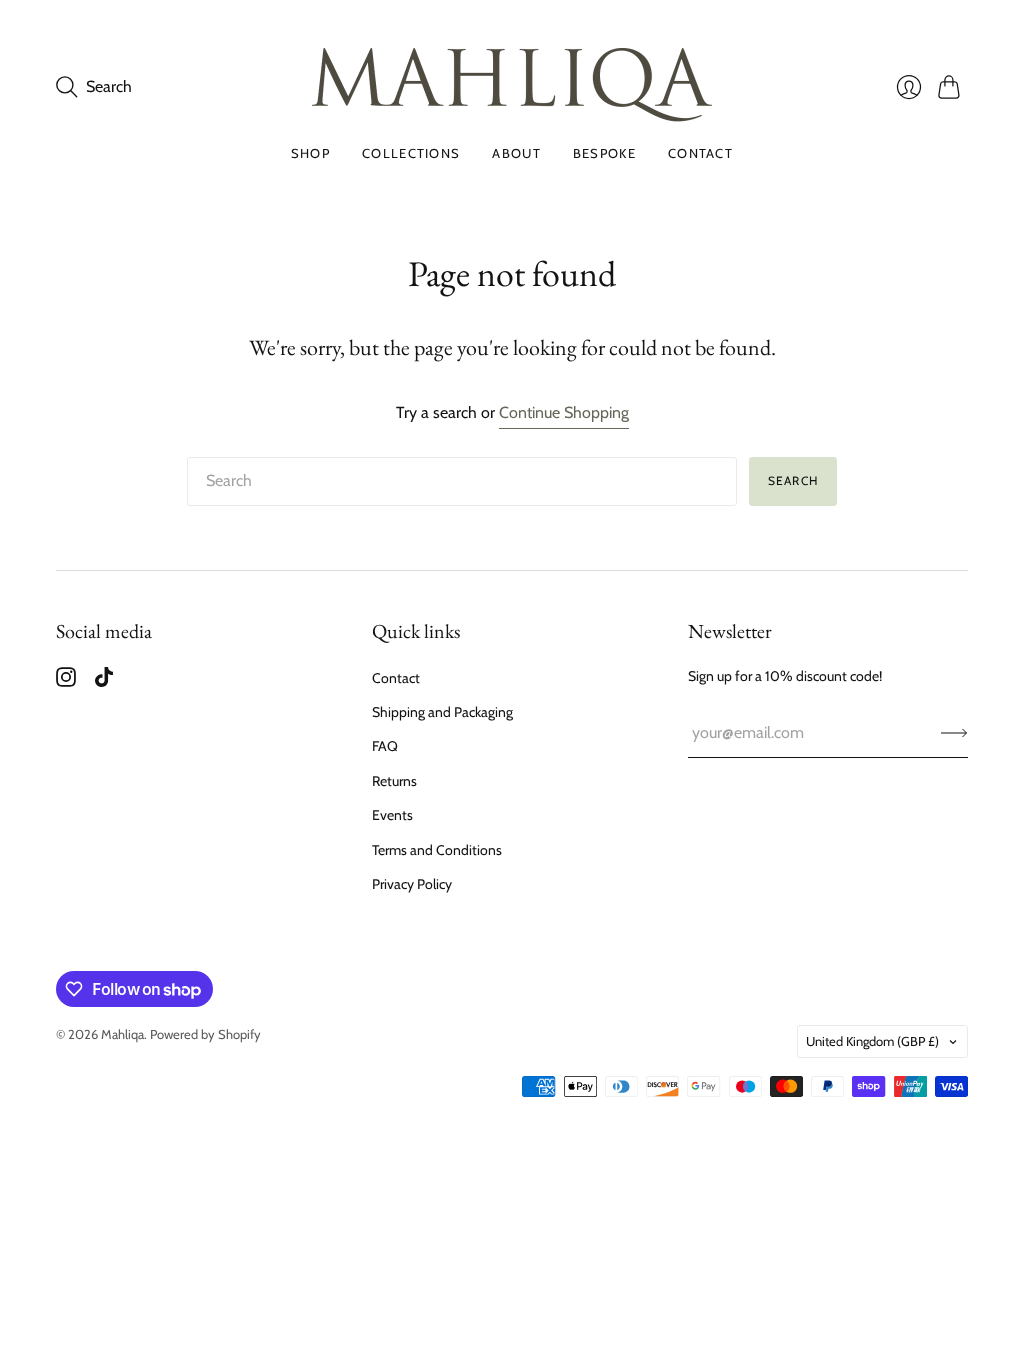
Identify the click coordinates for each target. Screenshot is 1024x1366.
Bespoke (604, 153)
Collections (411, 153)
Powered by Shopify (205, 1034)
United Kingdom (872, 1041)
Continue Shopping (564, 412)
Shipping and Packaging (442, 712)
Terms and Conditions (437, 850)
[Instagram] (66, 681)
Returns (394, 781)
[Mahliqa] (512, 87)
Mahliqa (122, 1034)
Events (392, 815)
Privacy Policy (412, 884)
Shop (310, 153)
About (516, 153)
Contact (700, 153)
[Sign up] (954, 733)
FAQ (385, 746)
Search (793, 480)
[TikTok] (104, 681)
